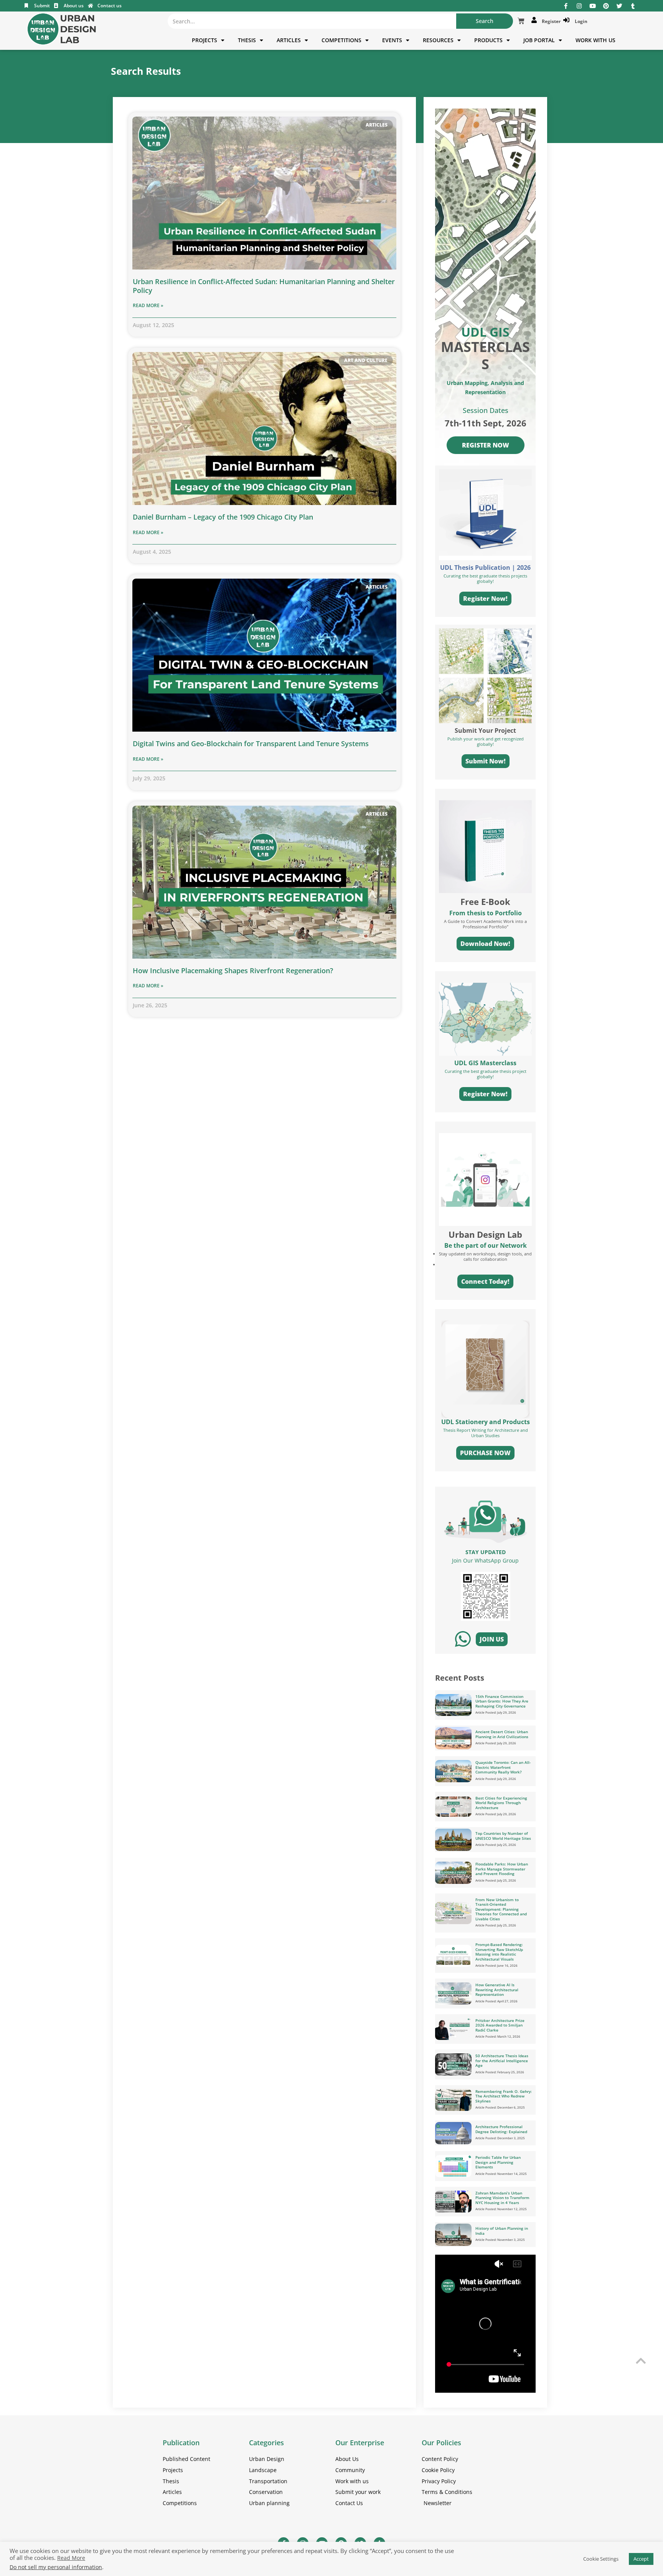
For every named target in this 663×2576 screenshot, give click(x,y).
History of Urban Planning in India (502, 2231)
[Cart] (521, 21)
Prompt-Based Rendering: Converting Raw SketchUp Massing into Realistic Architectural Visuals (499, 1952)
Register (550, 21)
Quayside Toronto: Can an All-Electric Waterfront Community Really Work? (503, 1767)
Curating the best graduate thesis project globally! (486, 1074)
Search (485, 21)
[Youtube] (593, 6)
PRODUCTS (488, 40)
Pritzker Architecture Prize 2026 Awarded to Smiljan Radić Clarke (500, 2025)
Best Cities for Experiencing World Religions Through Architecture (501, 1803)
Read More (71, 2558)
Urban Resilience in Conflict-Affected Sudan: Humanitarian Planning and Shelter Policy (264, 286)
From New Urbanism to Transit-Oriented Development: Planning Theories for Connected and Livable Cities (501, 1909)
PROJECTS (205, 40)
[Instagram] (579, 6)
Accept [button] (641, 2559)
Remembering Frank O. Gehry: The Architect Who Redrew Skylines (504, 2096)
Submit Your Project (485, 730)
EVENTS (392, 40)
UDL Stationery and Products (486, 1422)
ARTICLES (289, 40)
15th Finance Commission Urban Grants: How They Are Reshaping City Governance (502, 1701)
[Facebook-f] (566, 6)
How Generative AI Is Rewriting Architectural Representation (497, 1990)
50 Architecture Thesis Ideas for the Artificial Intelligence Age (502, 2060)
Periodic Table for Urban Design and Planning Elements (498, 2162)
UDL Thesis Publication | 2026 (485, 568)
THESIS (247, 40)
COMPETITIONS (341, 40)
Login (580, 21)
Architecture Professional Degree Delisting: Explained (501, 2129)
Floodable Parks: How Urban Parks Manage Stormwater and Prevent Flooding (502, 1869)
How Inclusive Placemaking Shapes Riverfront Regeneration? (233, 971)
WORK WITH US (595, 40)
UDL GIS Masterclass (485, 1063)
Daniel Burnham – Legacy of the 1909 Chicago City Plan (223, 517)
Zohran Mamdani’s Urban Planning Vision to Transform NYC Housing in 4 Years (502, 2198)
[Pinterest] (606, 6)
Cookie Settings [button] (601, 2559)
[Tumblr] (633, 6)
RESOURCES (438, 40)
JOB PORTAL (539, 40)
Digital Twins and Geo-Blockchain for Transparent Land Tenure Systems (251, 744)
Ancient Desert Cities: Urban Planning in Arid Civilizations (502, 1734)
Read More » (148, 305)
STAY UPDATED (486, 1552)
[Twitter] (619, 6)
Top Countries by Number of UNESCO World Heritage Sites (503, 1836)
